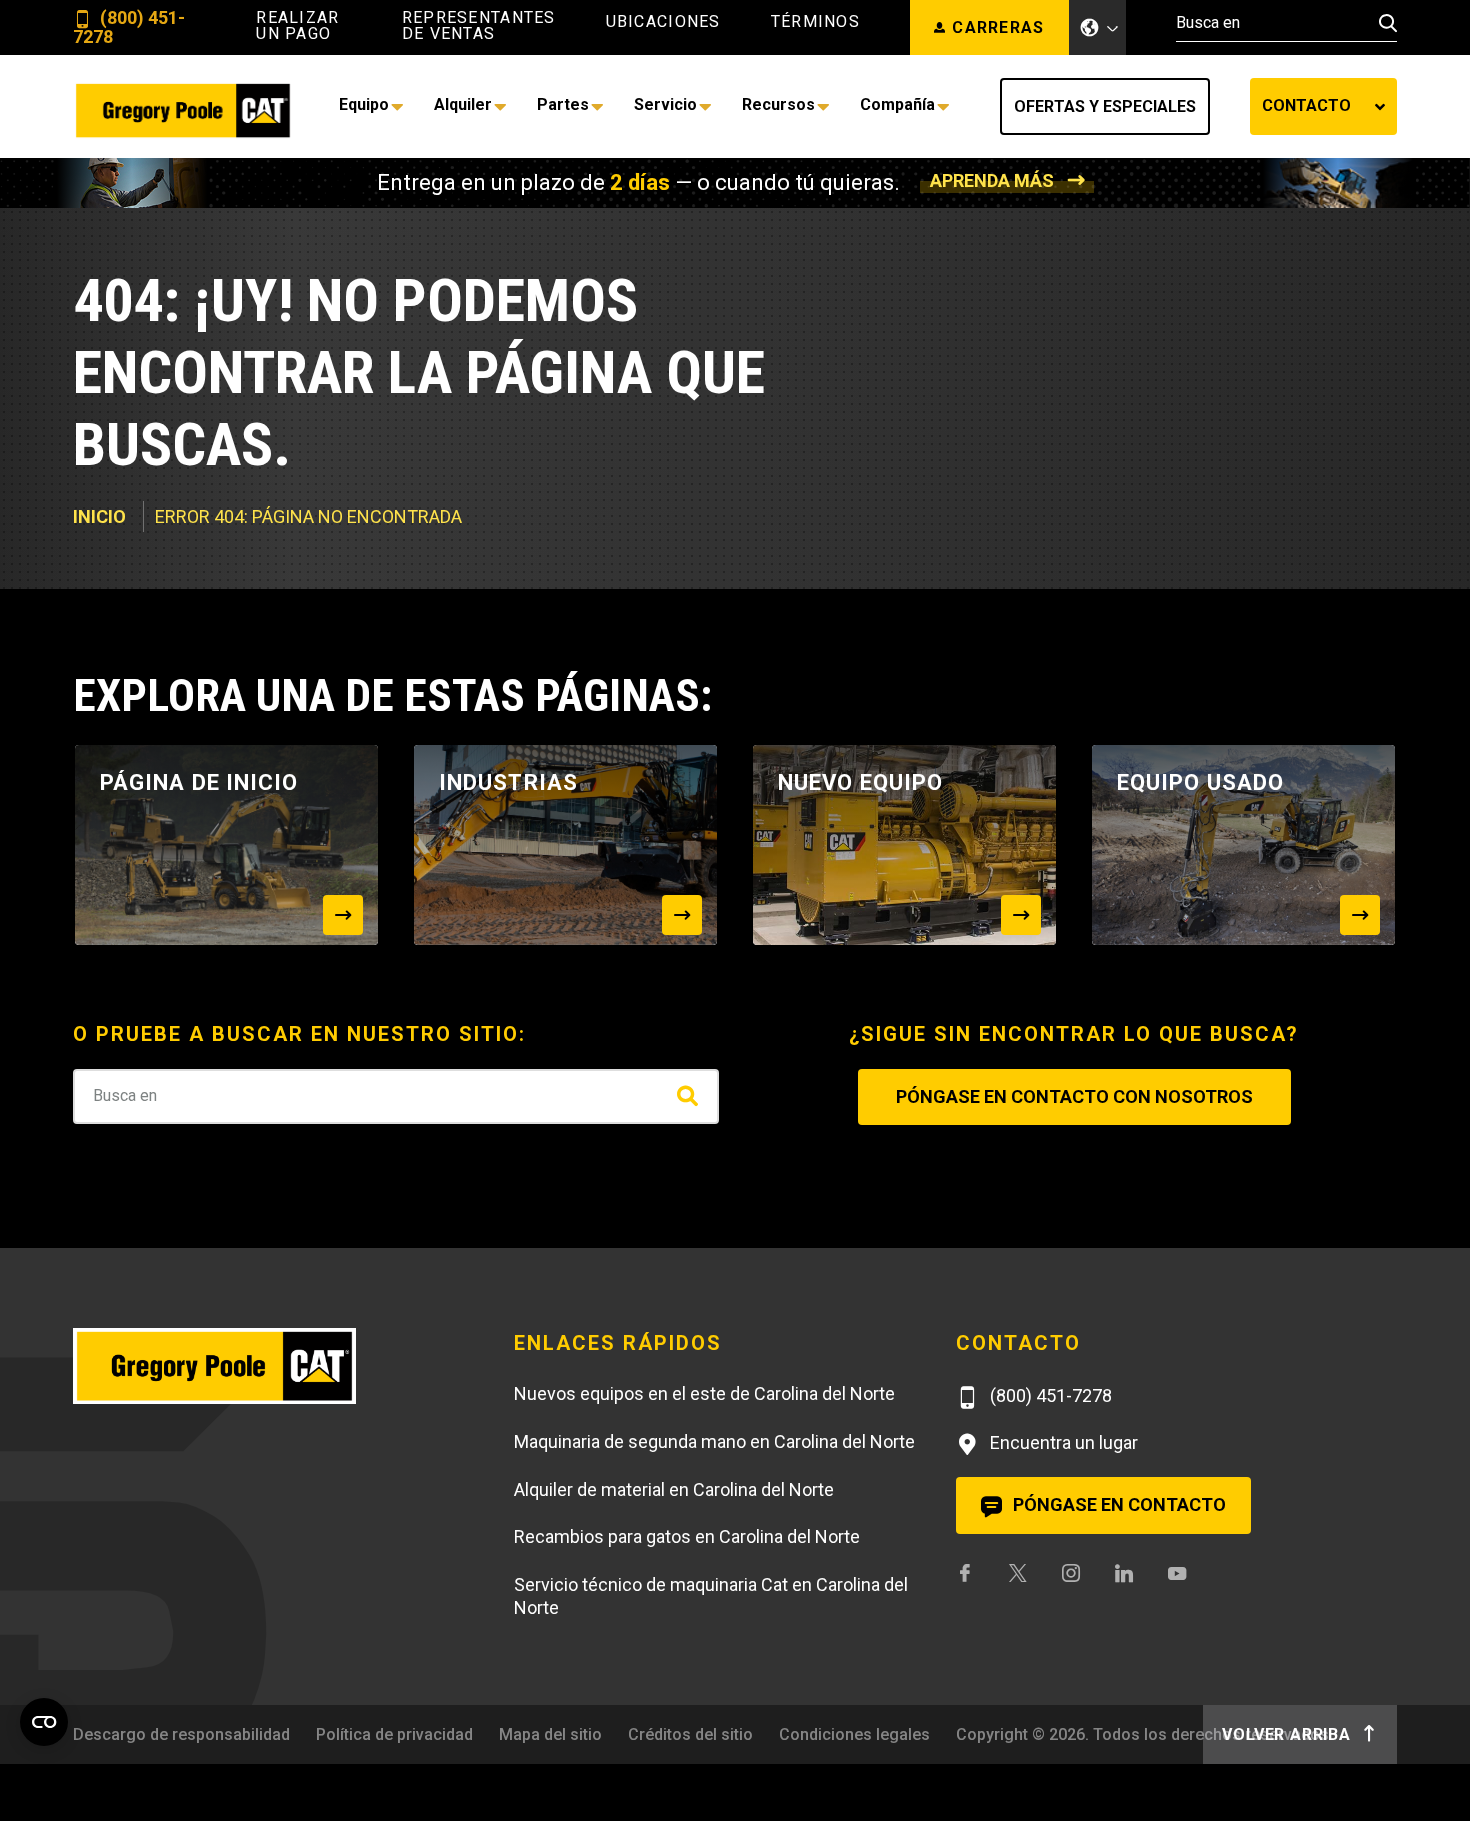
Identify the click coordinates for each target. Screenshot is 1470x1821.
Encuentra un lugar (1062, 1442)
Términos (815, 22)
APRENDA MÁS (992, 180)
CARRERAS (998, 27)
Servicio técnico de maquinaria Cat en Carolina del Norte (711, 1596)
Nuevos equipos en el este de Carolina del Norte (704, 1393)
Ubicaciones (663, 22)
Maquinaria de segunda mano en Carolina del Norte (714, 1441)
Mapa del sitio (550, 1734)
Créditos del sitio (690, 1734)
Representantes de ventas (479, 26)
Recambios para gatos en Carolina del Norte (687, 1536)
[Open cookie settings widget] (44, 1722)
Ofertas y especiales (1105, 106)
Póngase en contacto (1117, 1504)
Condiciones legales (854, 1734)
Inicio (99, 516)
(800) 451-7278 (129, 27)
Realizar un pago (297, 26)
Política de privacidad (394, 1734)
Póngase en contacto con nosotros (1074, 1096)
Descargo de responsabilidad (181, 1734)
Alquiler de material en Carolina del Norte (674, 1489)
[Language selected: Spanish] (1098, 27)
